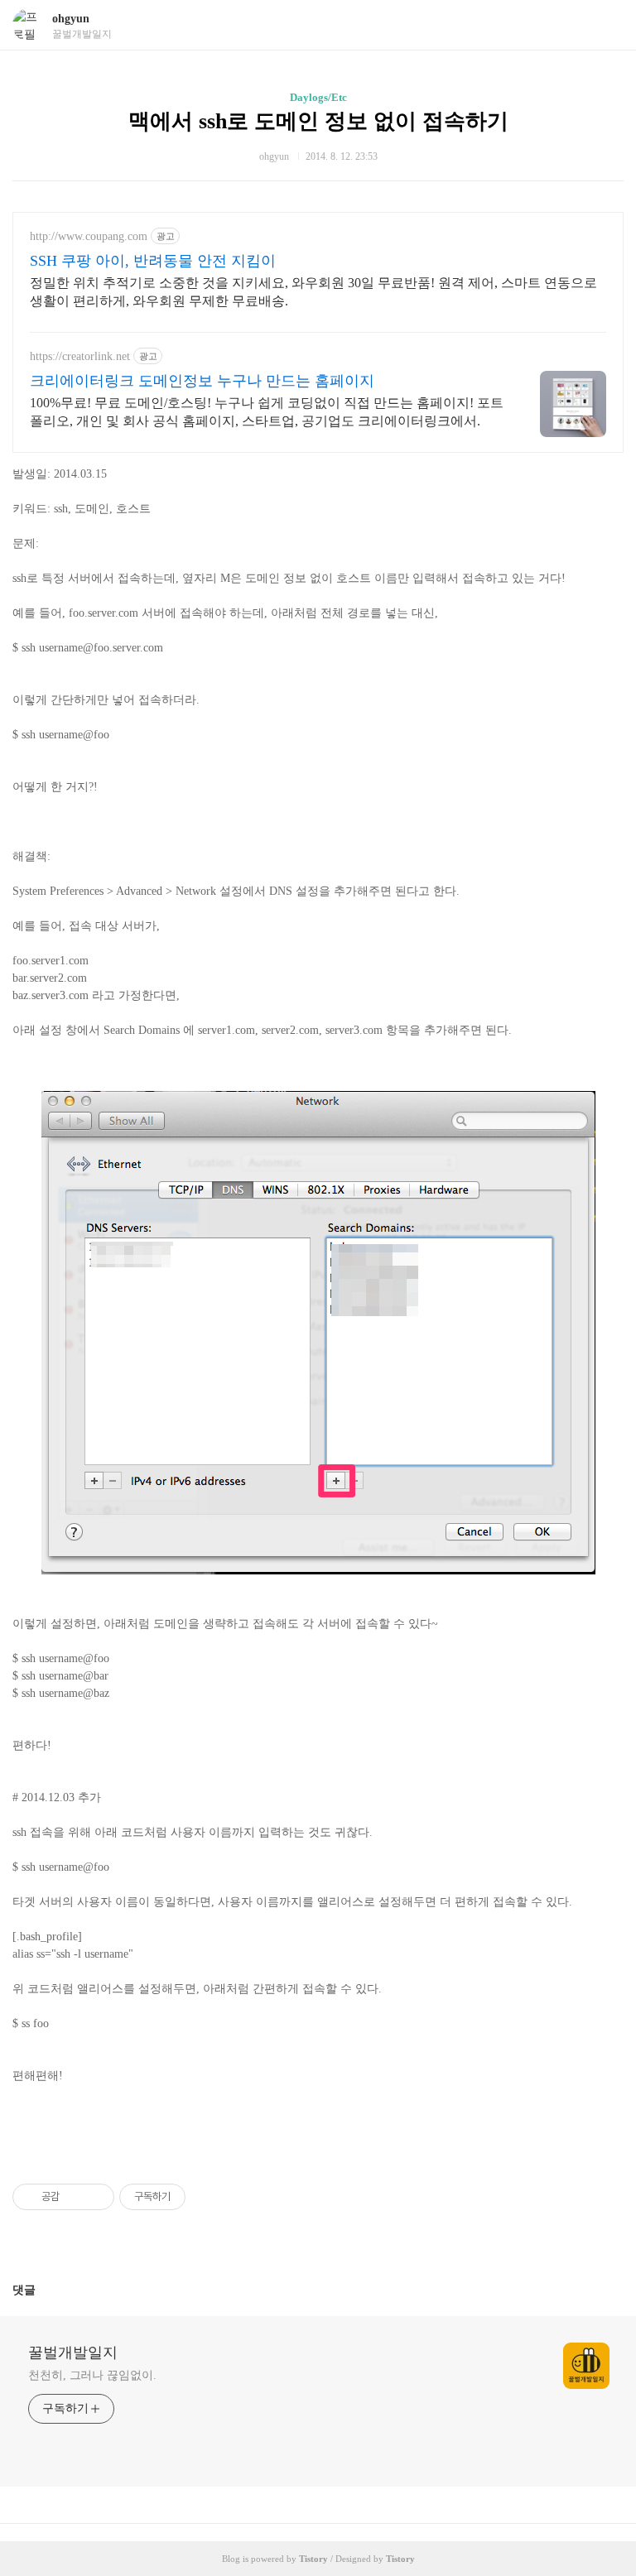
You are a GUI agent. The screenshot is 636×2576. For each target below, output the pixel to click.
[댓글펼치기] (42, 2290)
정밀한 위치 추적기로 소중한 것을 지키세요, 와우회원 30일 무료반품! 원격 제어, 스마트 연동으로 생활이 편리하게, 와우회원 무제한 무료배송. (313, 292)
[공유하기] (75, 2197)
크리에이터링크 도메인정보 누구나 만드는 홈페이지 (202, 381)
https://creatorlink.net (80, 356)
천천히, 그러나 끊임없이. (92, 2375)
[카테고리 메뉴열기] (607, 25)
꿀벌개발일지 (73, 2353)
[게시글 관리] (96, 2197)
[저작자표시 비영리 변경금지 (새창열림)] (208, 2197)
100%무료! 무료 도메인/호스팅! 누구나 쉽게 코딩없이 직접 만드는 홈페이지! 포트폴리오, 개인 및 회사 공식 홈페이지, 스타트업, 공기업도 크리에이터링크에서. (267, 412)
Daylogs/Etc (318, 97)
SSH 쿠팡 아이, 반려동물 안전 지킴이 (153, 261)
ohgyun (71, 19)
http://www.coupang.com (89, 236)
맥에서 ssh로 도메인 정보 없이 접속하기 (318, 121)
